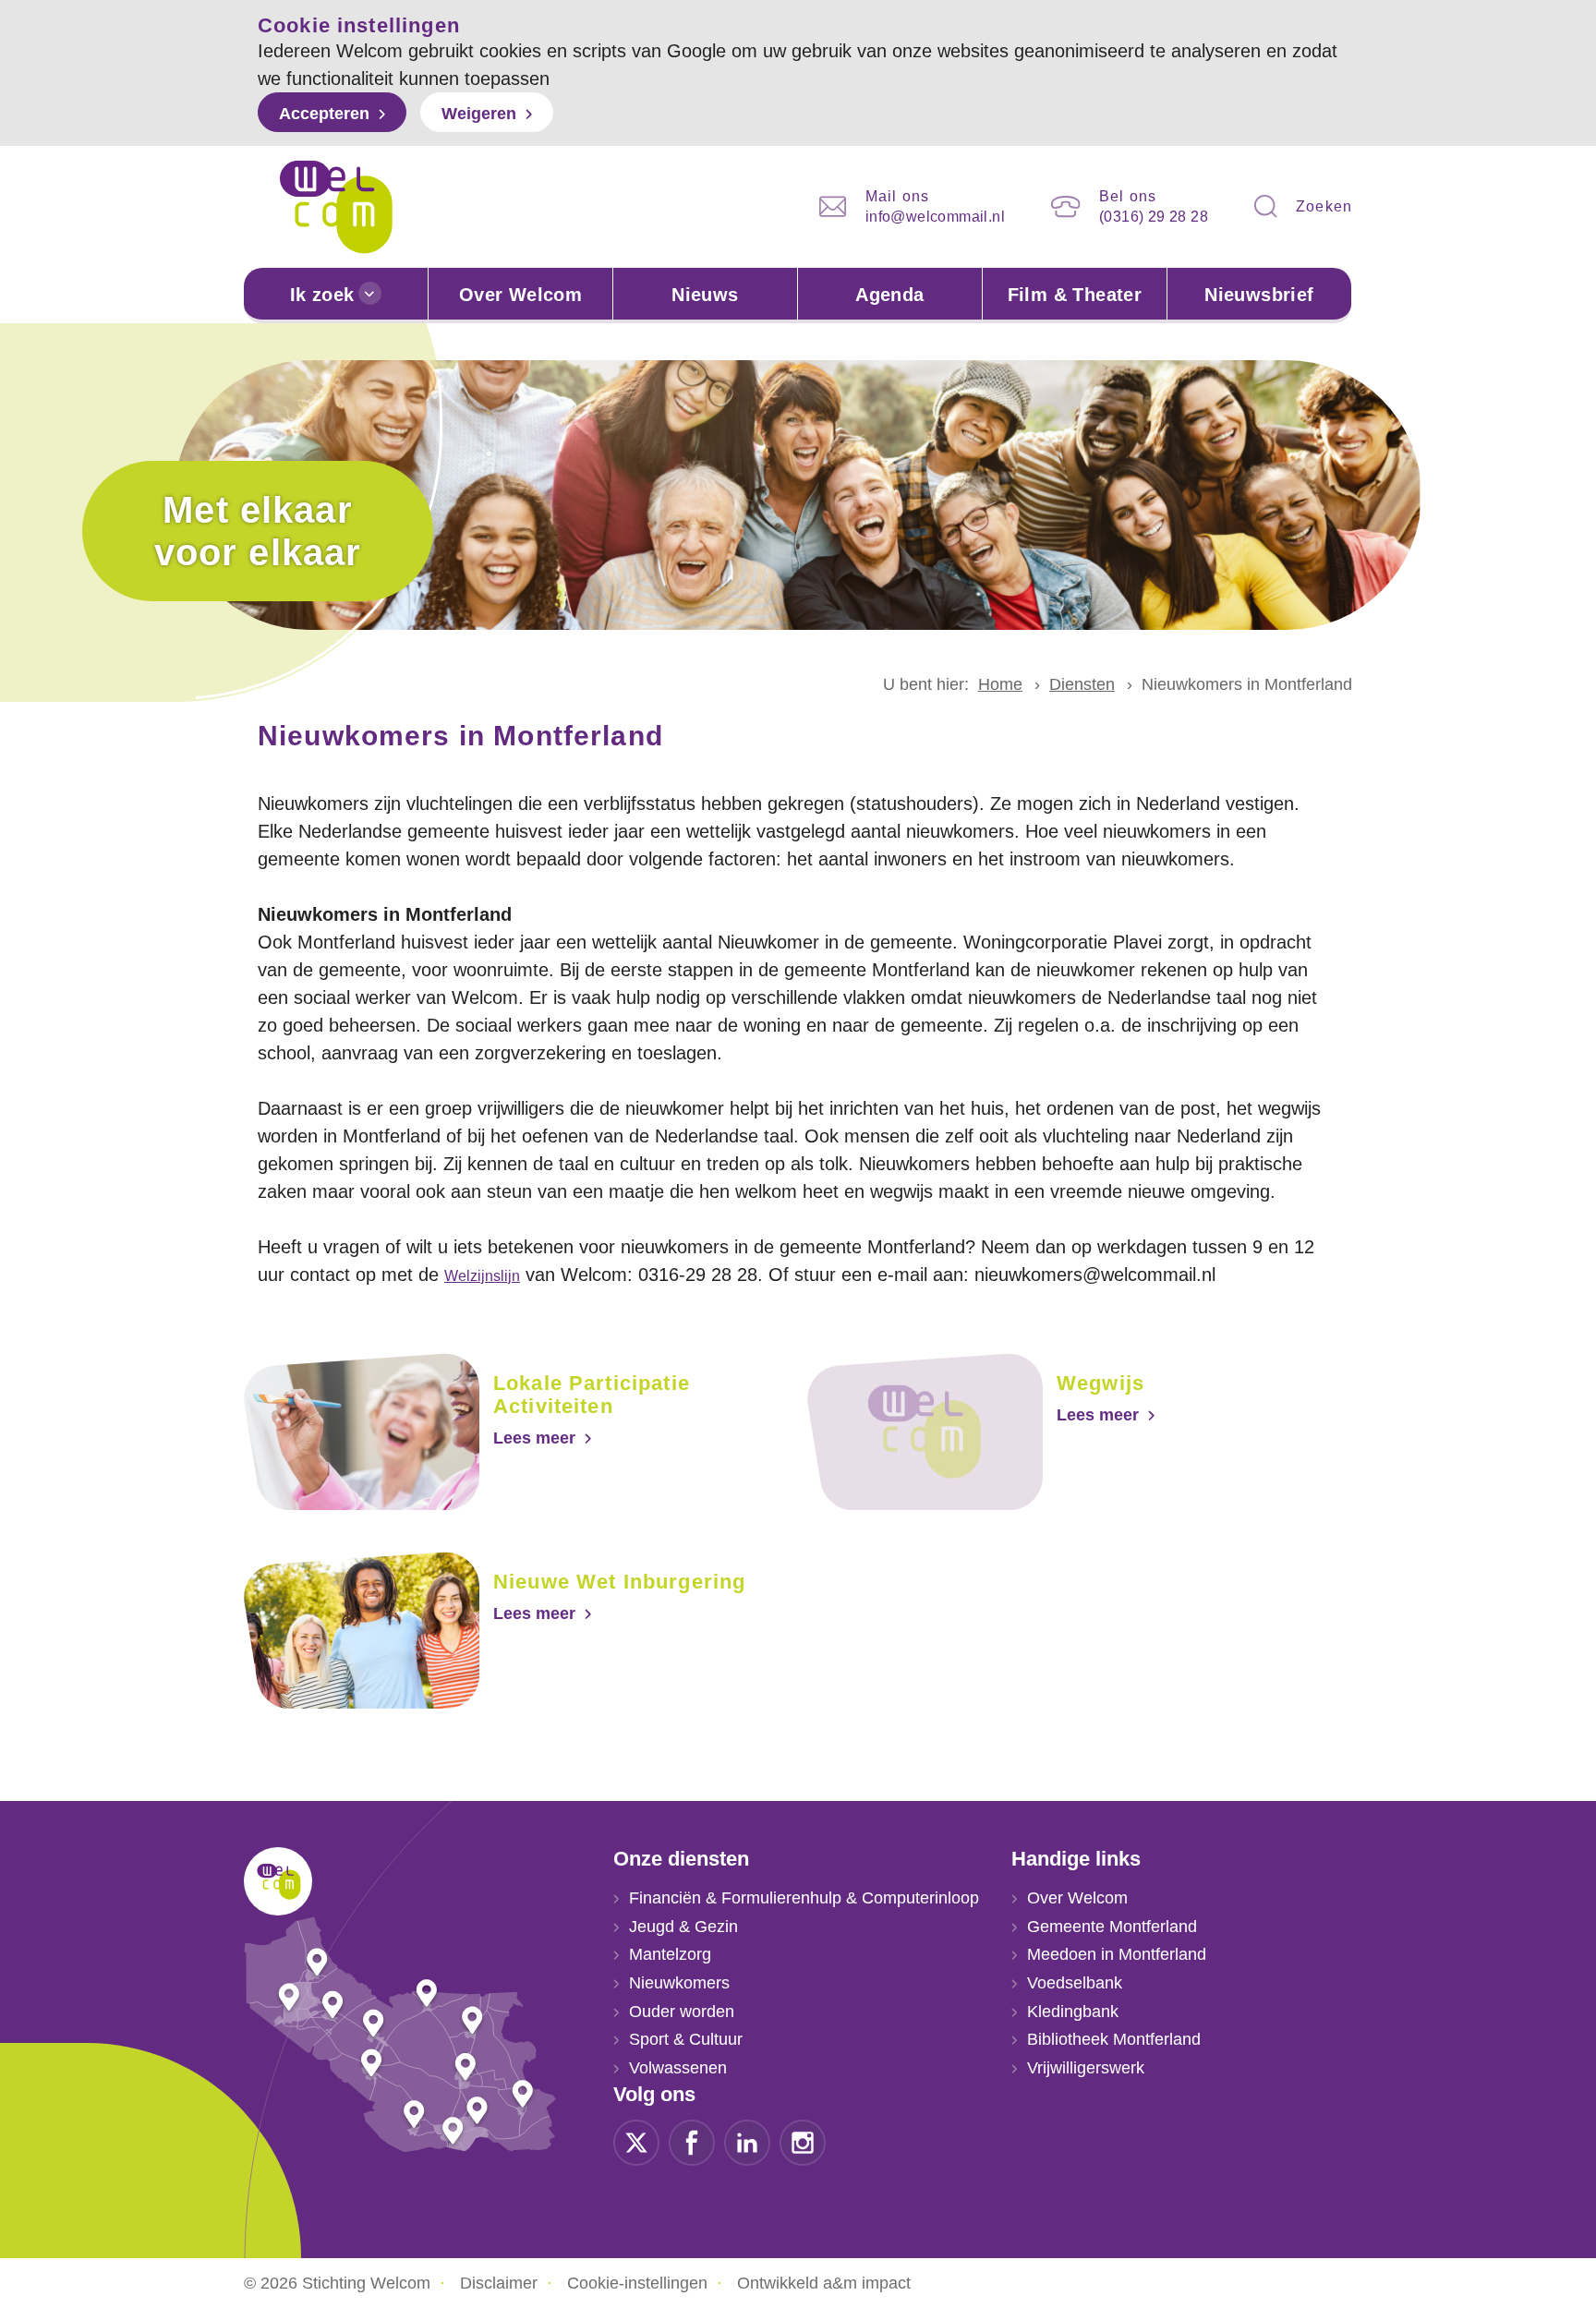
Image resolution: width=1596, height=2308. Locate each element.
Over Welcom (520, 295)
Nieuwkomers (679, 1983)
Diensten (1082, 684)
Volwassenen (678, 2068)
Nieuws (705, 295)
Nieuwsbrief (1259, 295)
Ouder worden (682, 2012)
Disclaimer (499, 2283)
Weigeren (479, 114)
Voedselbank (1075, 1983)
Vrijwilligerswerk (1086, 2068)
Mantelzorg (670, 1954)
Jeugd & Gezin (683, 1927)
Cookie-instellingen (637, 2283)
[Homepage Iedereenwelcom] (336, 207)
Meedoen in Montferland (1117, 1954)
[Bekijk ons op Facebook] (692, 2141)
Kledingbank (1073, 2012)
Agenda (889, 295)
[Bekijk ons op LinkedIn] (747, 2141)
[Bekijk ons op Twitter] (636, 2141)
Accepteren (324, 114)
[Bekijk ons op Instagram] (803, 2141)
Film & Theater (1075, 295)
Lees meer (534, 1438)
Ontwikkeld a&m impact (824, 2283)
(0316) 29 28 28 (1154, 217)
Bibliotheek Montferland (1114, 2039)
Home (1000, 684)
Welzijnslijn (482, 1276)
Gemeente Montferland (1112, 1927)
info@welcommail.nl (935, 217)
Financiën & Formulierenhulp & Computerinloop (804, 1898)
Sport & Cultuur (686, 2039)
